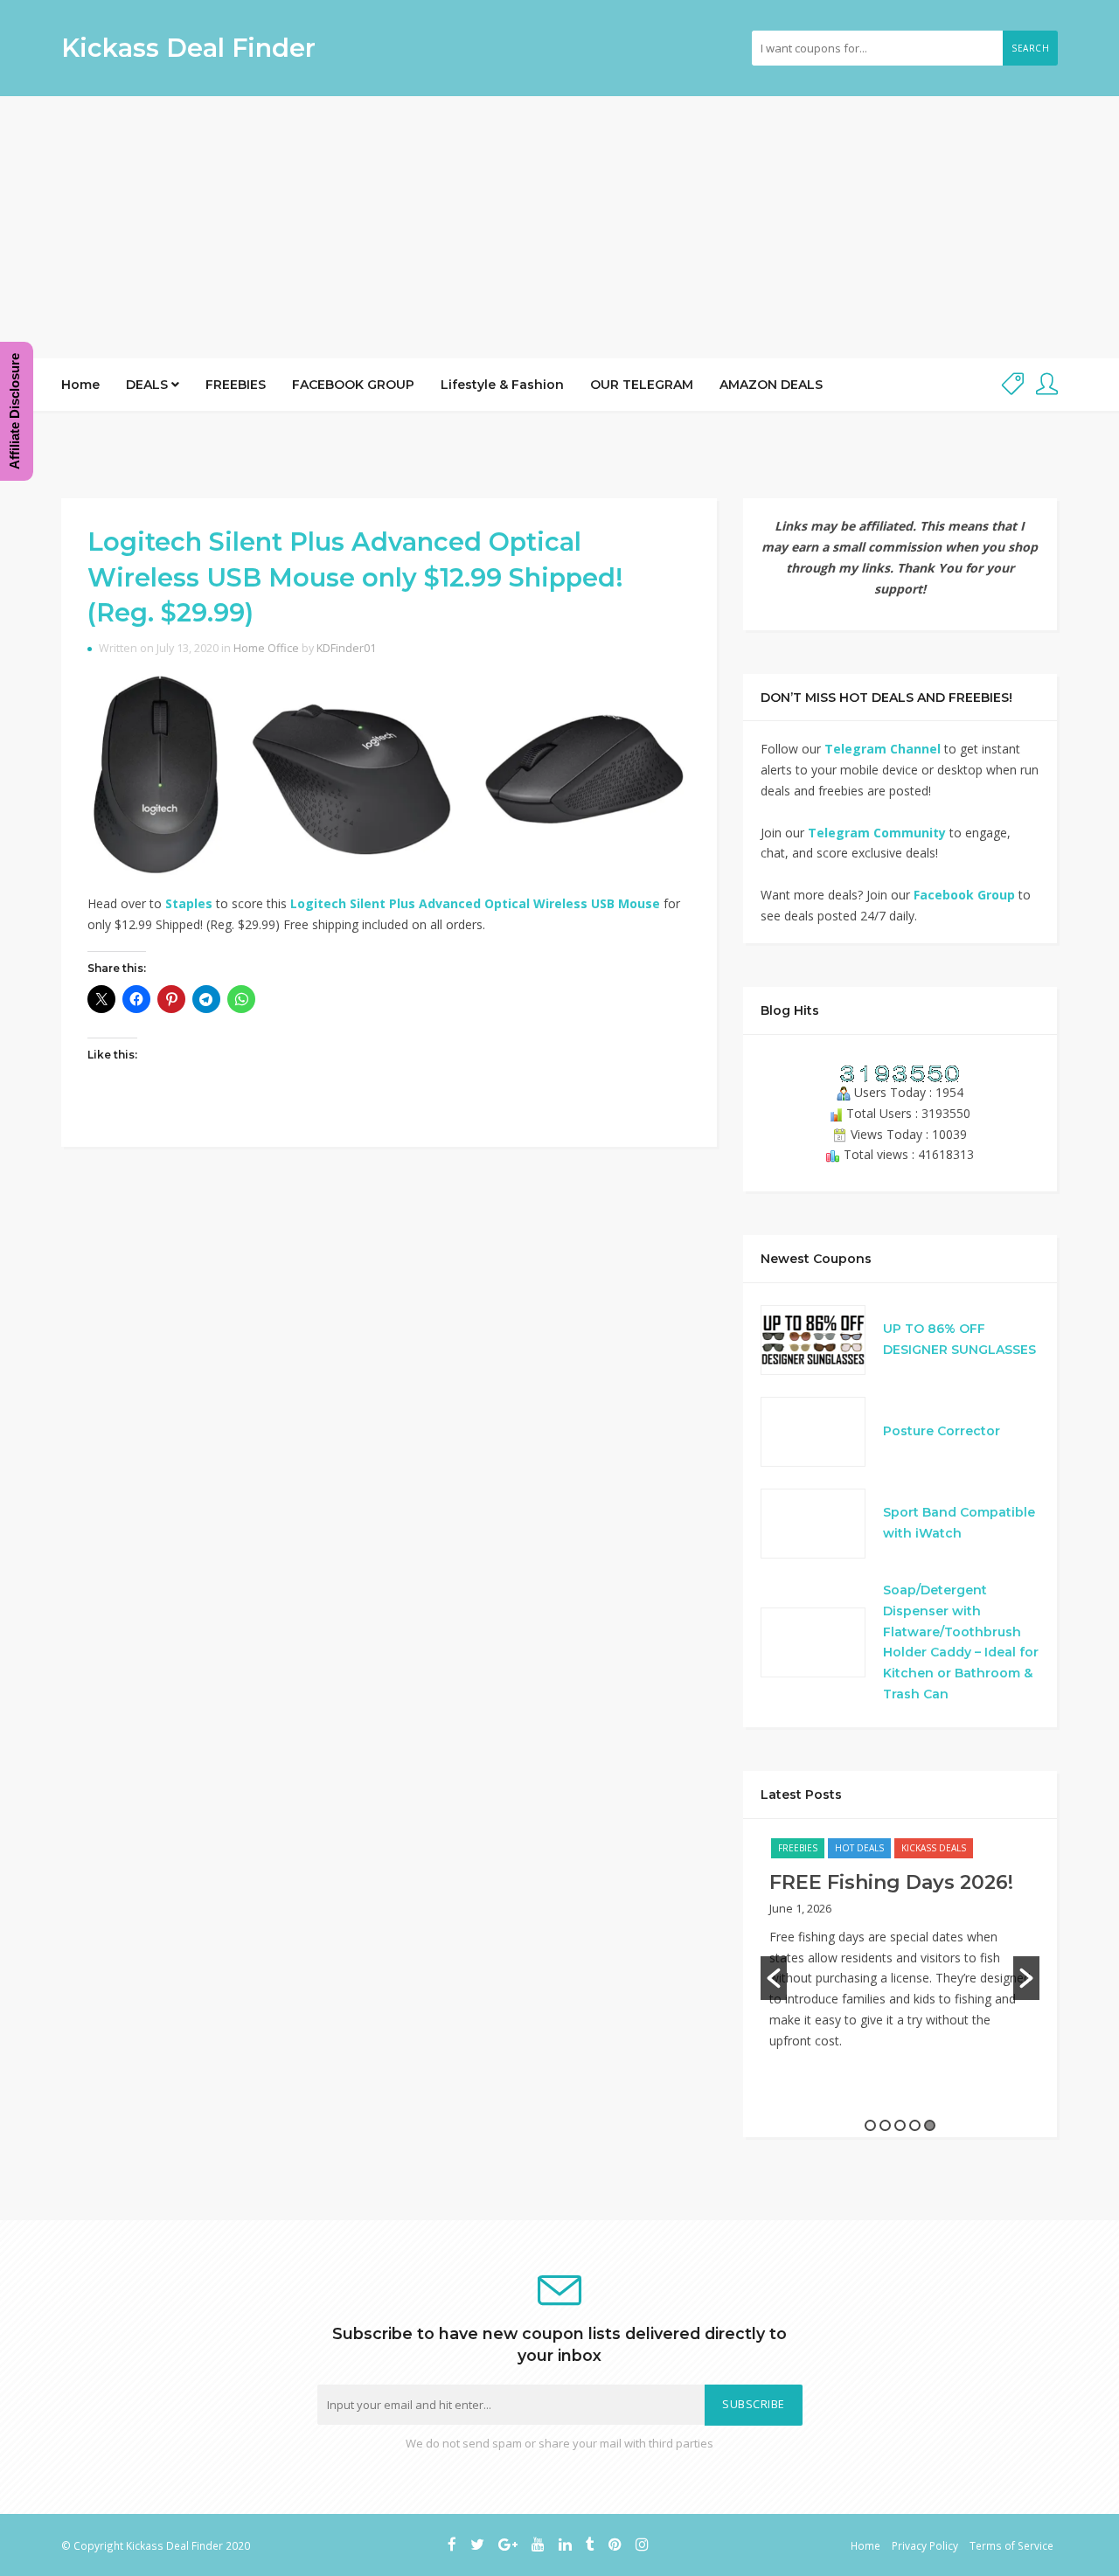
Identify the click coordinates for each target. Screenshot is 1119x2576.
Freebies (798, 1848)
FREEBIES (236, 385)
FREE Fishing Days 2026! (891, 1882)
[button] (774, 1978)
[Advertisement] (559, 227)
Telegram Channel (883, 749)
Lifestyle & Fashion (502, 385)
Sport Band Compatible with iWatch (959, 1523)
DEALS (149, 385)
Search (1030, 48)
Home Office (266, 648)
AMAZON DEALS (771, 385)
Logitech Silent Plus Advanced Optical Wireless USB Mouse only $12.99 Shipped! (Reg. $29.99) (355, 577)
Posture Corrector (942, 1431)
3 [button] (900, 2125)
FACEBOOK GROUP (353, 385)
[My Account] (1047, 385)
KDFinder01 (346, 648)
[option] (900, 1953)
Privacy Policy (925, 2545)
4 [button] (915, 2125)
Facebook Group (964, 895)
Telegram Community (877, 833)
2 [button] (885, 2125)
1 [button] (870, 2125)
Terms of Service (1011, 2545)
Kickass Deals (934, 1848)
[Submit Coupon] (1013, 385)
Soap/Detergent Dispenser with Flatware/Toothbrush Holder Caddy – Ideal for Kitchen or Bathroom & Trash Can (961, 1642)
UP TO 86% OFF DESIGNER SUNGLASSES (959, 1339)
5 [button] (930, 2125)
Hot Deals (859, 1848)
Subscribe (754, 2404)
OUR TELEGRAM (642, 385)
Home (80, 385)
